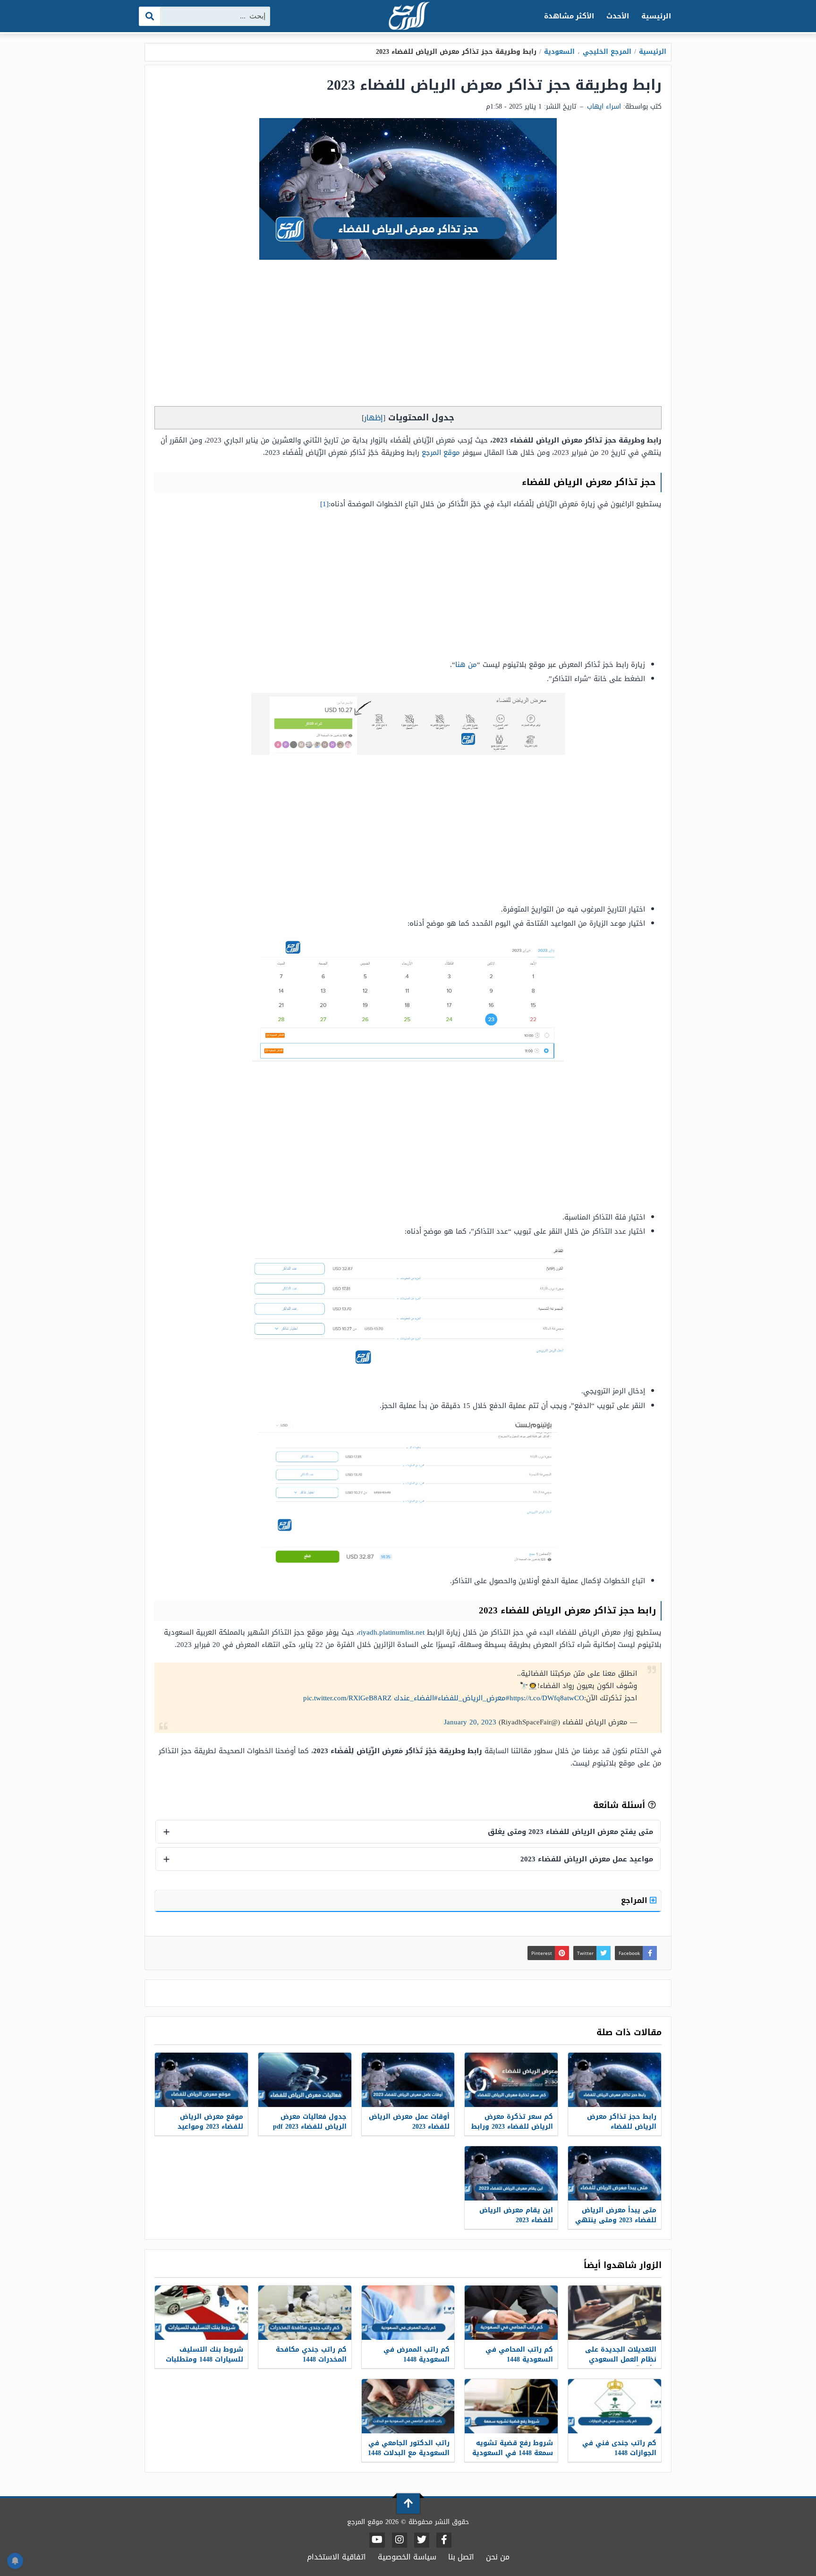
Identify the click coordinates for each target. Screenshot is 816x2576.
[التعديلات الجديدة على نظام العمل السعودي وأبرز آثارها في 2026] (615, 2313)
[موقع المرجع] (408, 17)
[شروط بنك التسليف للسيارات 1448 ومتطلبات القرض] (201, 2313)
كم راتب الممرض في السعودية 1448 (416, 2354)
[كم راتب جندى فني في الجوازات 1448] (615, 2406)
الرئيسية (656, 16)
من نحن (498, 2557)
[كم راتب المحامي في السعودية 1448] (511, 2313)
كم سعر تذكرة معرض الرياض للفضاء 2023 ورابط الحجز (512, 2127)
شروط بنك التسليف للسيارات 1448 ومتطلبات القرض (204, 2359)
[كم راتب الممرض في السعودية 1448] (408, 2313)
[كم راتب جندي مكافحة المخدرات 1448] (305, 2313)
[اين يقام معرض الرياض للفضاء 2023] (511, 2173)
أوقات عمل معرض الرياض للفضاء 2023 (409, 2122)
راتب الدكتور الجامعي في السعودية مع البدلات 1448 (409, 2448)
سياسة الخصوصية (407, 2557)
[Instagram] (399, 2540)
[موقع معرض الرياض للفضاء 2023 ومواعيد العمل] (201, 2080)
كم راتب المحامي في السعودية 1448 (519, 2354)
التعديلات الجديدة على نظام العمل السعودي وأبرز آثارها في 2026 (621, 2359)
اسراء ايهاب (604, 107)
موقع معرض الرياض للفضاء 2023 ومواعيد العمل (210, 2127)
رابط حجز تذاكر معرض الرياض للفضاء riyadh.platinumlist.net (622, 2127)
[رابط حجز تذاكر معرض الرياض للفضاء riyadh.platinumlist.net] (615, 2080)
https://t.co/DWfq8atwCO (547, 1698)
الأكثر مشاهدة (569, 16)
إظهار (374, 418)
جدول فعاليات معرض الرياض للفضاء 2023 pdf (310, 2122)
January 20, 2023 (470, 1722)
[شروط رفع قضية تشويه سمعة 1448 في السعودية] (511, 2406)
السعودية (559, 52)
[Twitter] (422, 2540)
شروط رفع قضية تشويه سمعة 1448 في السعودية (513, 2448)
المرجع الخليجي (607, 52)
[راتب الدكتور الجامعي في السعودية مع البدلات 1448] (408, 2406)
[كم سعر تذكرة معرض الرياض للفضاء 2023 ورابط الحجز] (511, 2080)
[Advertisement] (408, 335)
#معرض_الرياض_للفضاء (474, 1698)
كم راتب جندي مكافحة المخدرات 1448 (311, 2354)
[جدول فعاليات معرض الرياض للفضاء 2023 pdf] (305, 2080)
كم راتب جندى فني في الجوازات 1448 (619, 2448)
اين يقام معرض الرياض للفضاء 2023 (516, 2215)
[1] (324, 504)
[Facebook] (444, 2540)
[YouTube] (377, 2540)
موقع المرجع (441, 452)
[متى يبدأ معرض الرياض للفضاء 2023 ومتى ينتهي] (615, 2173)
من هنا (466, 665)
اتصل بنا (461, 2557)
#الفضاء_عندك (416, 1698)
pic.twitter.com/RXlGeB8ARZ (347, 1698)
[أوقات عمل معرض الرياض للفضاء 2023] (408, 2080)
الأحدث (618, 16)
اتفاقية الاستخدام (336, 2557)
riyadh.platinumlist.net (391, 1632)
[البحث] (150, 16)
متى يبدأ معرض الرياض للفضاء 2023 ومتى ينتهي (616, 2215)
